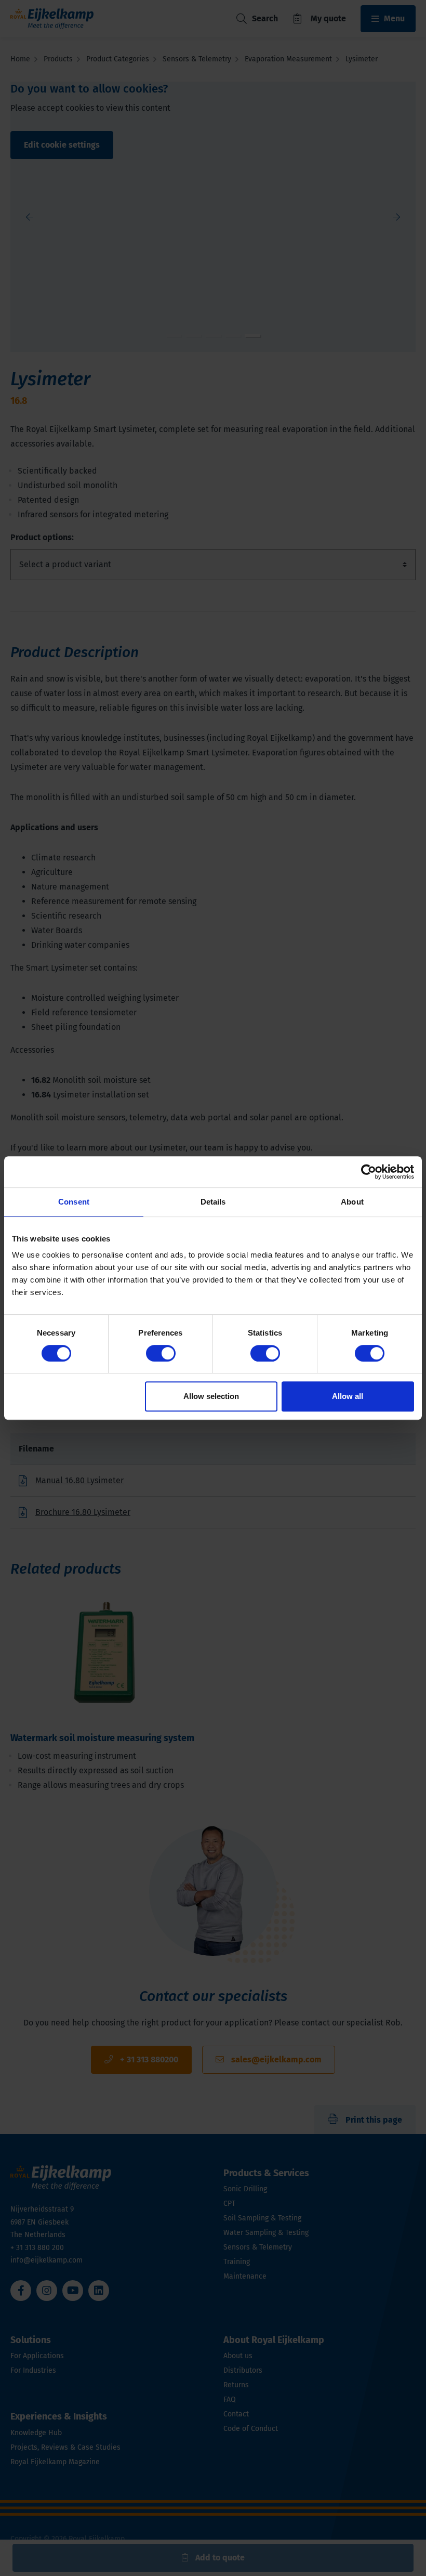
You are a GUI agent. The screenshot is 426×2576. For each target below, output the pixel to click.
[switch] (161, 1353)
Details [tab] (213, 1202)
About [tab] (352, 1202)
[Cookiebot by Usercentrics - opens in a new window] (369, 1172)
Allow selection (211, 1396)
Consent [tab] (74, 1202)
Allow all (348, 1396)
